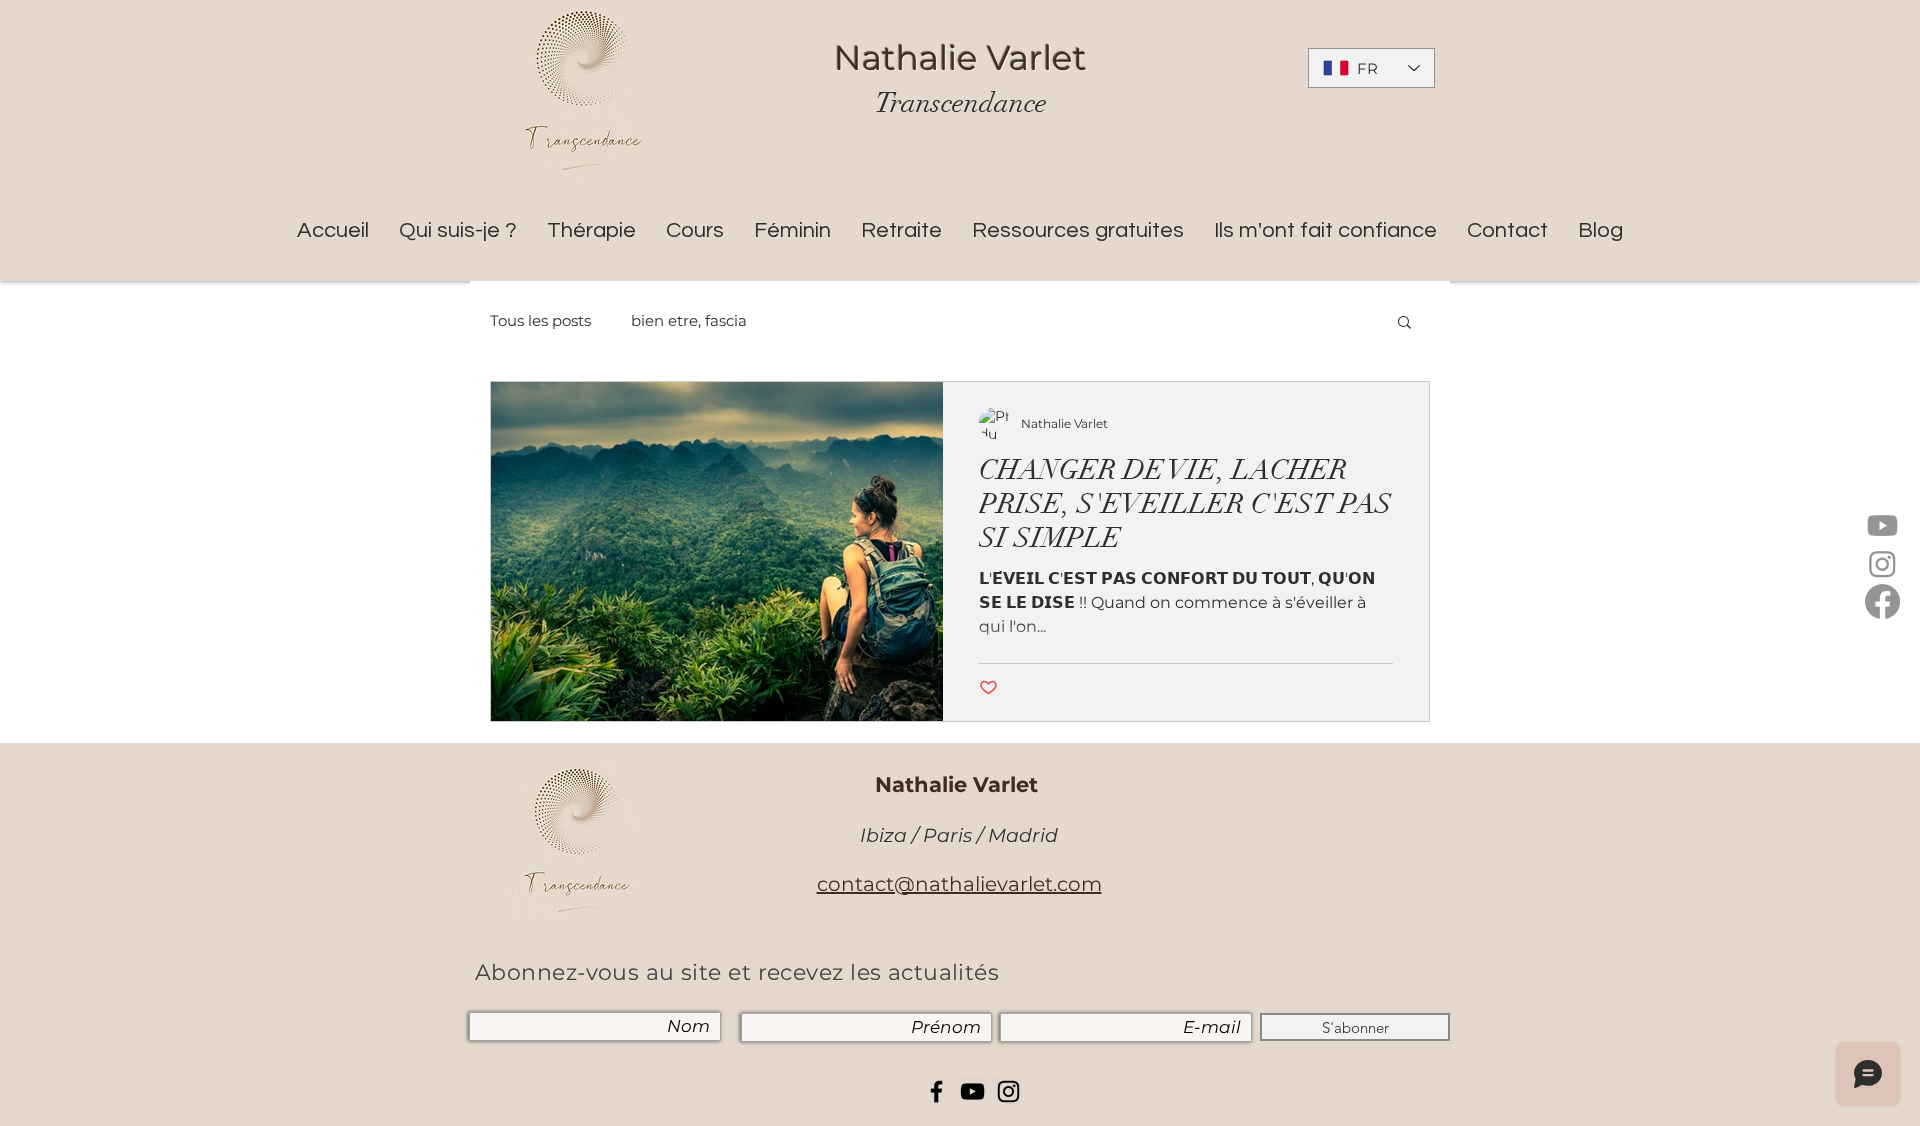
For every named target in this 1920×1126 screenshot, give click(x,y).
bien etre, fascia (689, 321)
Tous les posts (540, 321)
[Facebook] (1882, 601)
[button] (1404, 323)
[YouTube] (972, 1091)
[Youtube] (1882, 525)
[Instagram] (1882, 563)
